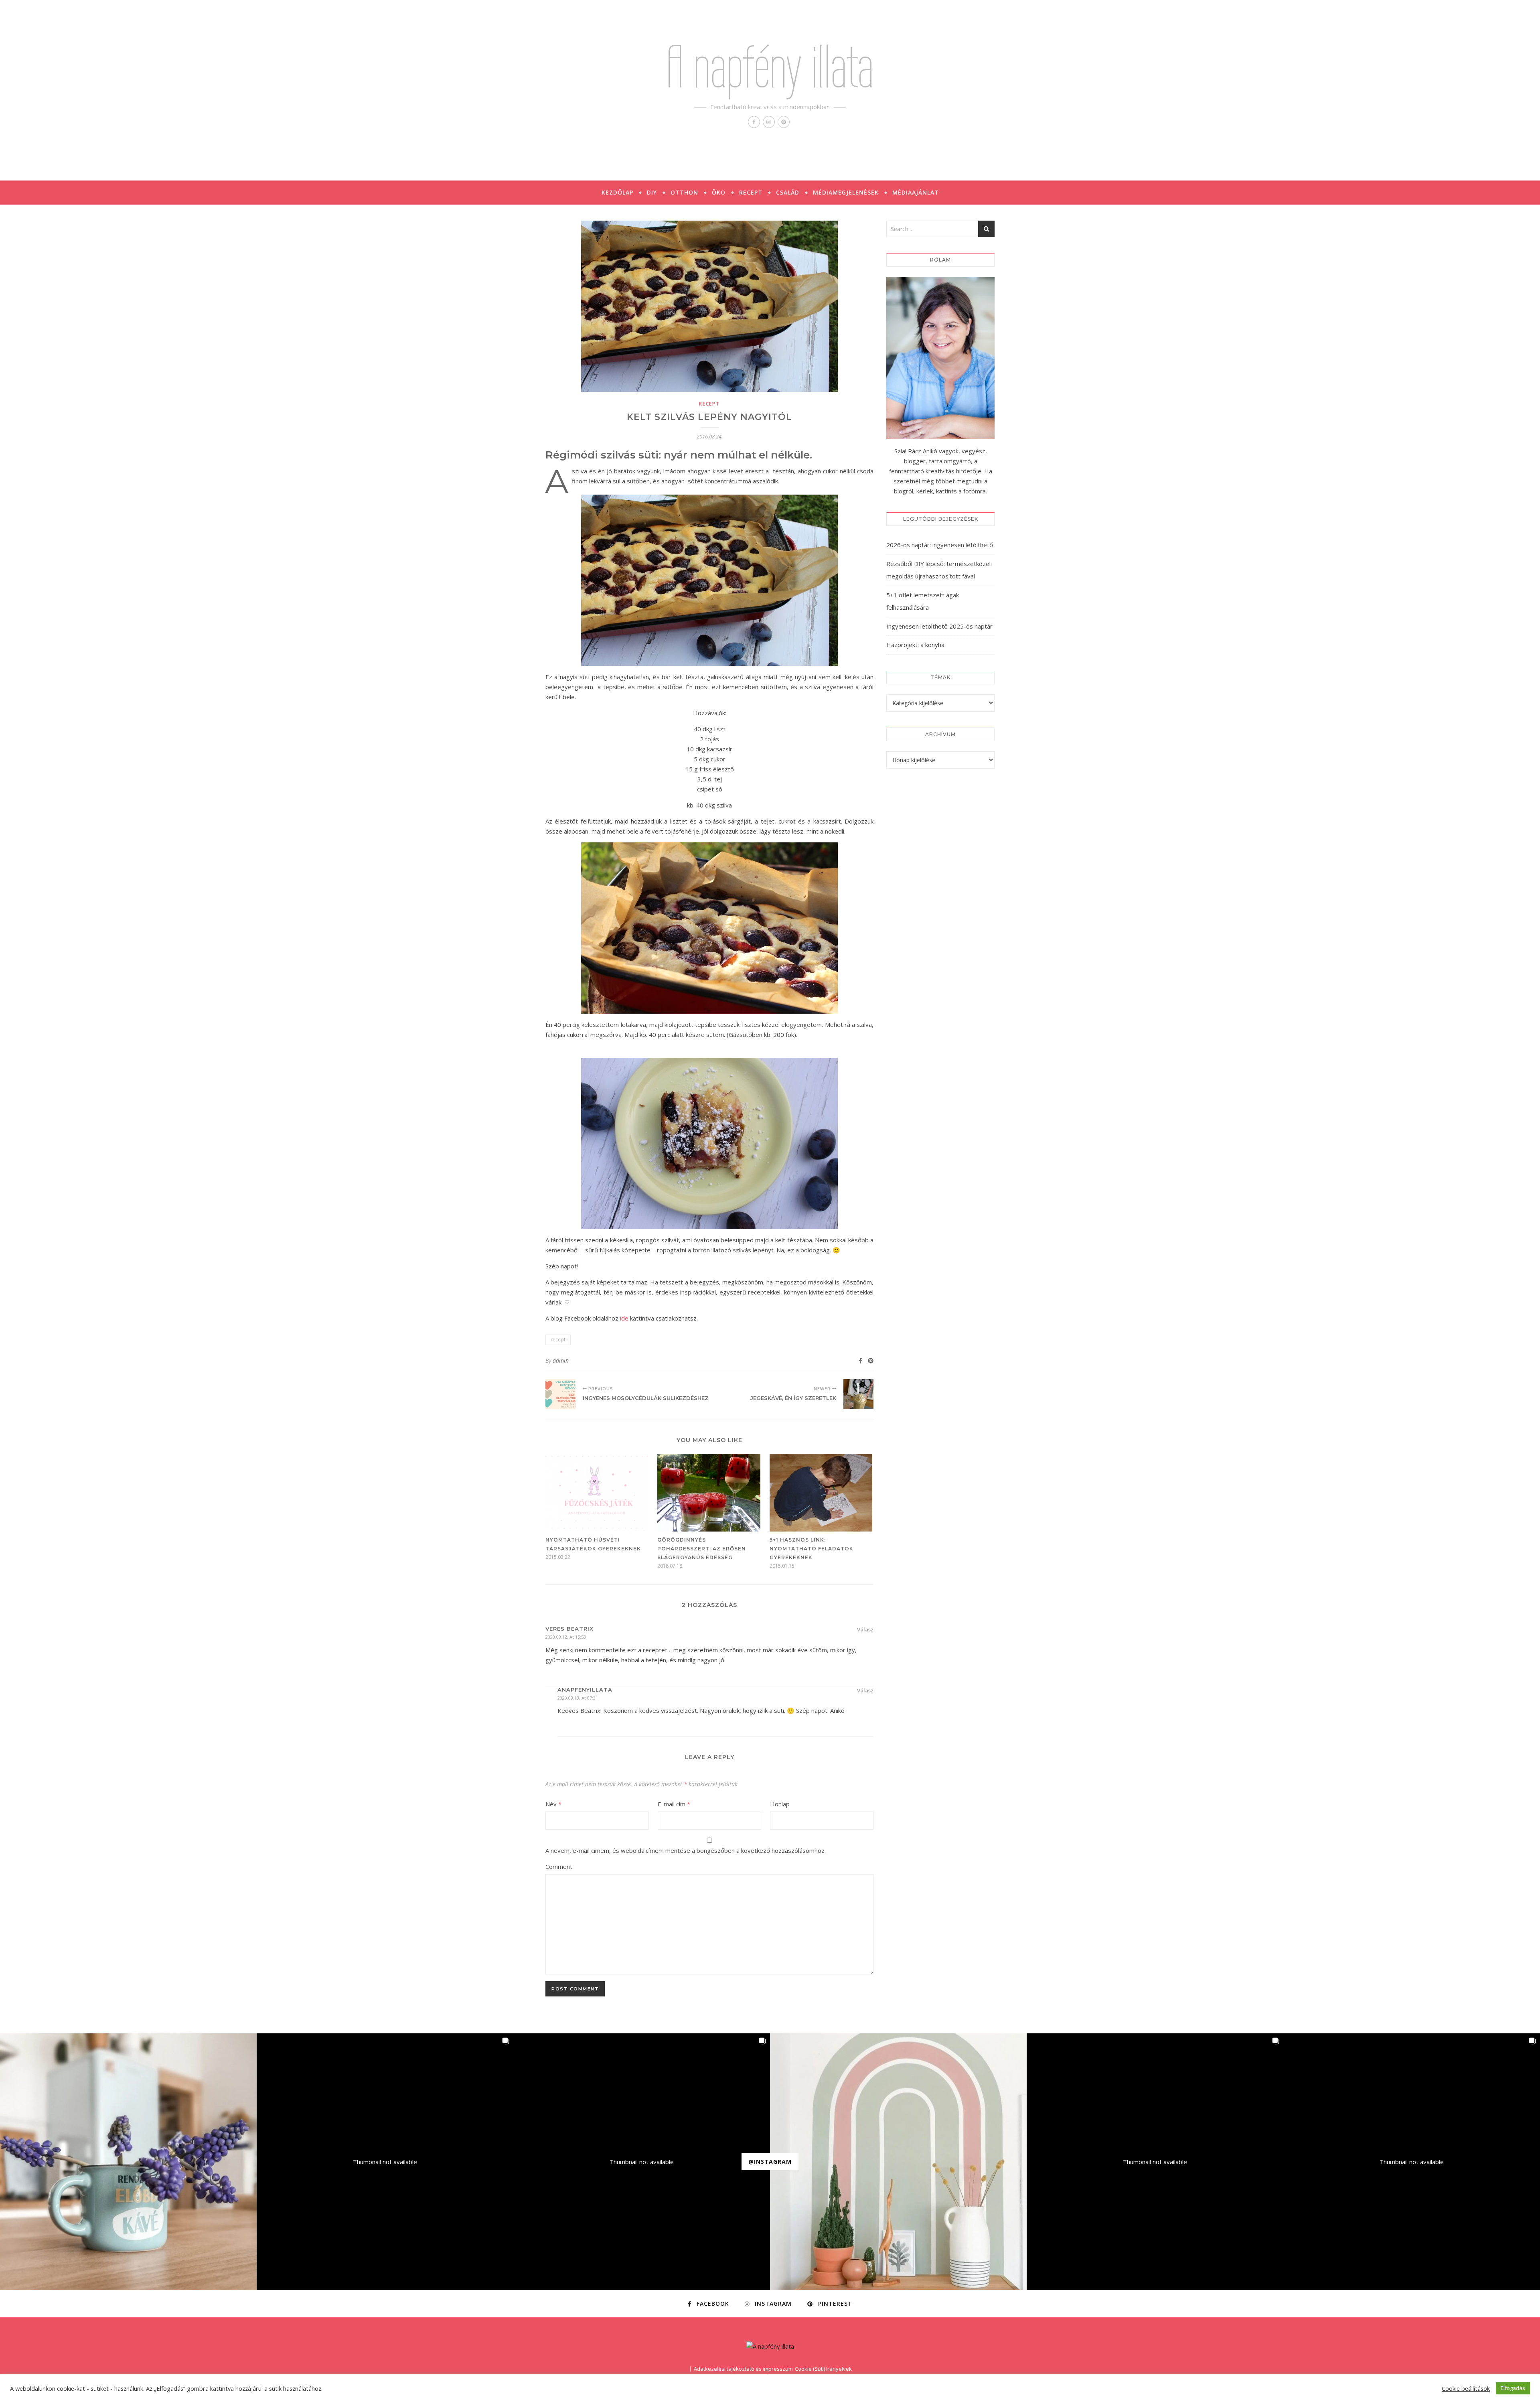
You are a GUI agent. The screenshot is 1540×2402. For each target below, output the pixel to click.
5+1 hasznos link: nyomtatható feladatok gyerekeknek (812, 1549)
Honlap (780, 1804)
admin (561, 1360)
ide (624, 1318)
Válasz (865, 1629)
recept (709, 404)
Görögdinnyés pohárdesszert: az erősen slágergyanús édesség (702, 1549)
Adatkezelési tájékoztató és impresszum (743, 2369)
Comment (559, 1866)
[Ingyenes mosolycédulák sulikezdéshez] (560, 1394)
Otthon (684, 192)
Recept (751, 192)
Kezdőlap (617, 192)
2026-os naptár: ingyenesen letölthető (940, 545)
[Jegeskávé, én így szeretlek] (858, 1394)
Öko (719, 192)
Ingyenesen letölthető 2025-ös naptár (939, 626)
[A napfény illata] (770, 2346)
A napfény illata (770, 67)
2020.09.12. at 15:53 (566, 1637)
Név (553, 1804)
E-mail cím (674, 1804)
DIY (652, 192)
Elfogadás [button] (1513, 2388)
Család (788, 192)
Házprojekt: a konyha (915, 645)
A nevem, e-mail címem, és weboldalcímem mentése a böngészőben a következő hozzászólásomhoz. (686, 1850)
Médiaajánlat (916, 192)
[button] (128, 2162)
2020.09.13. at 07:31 (578, 1698)
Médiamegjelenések (846, 192)
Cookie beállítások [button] (1466, 2388)
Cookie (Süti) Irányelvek (823, 2369)
